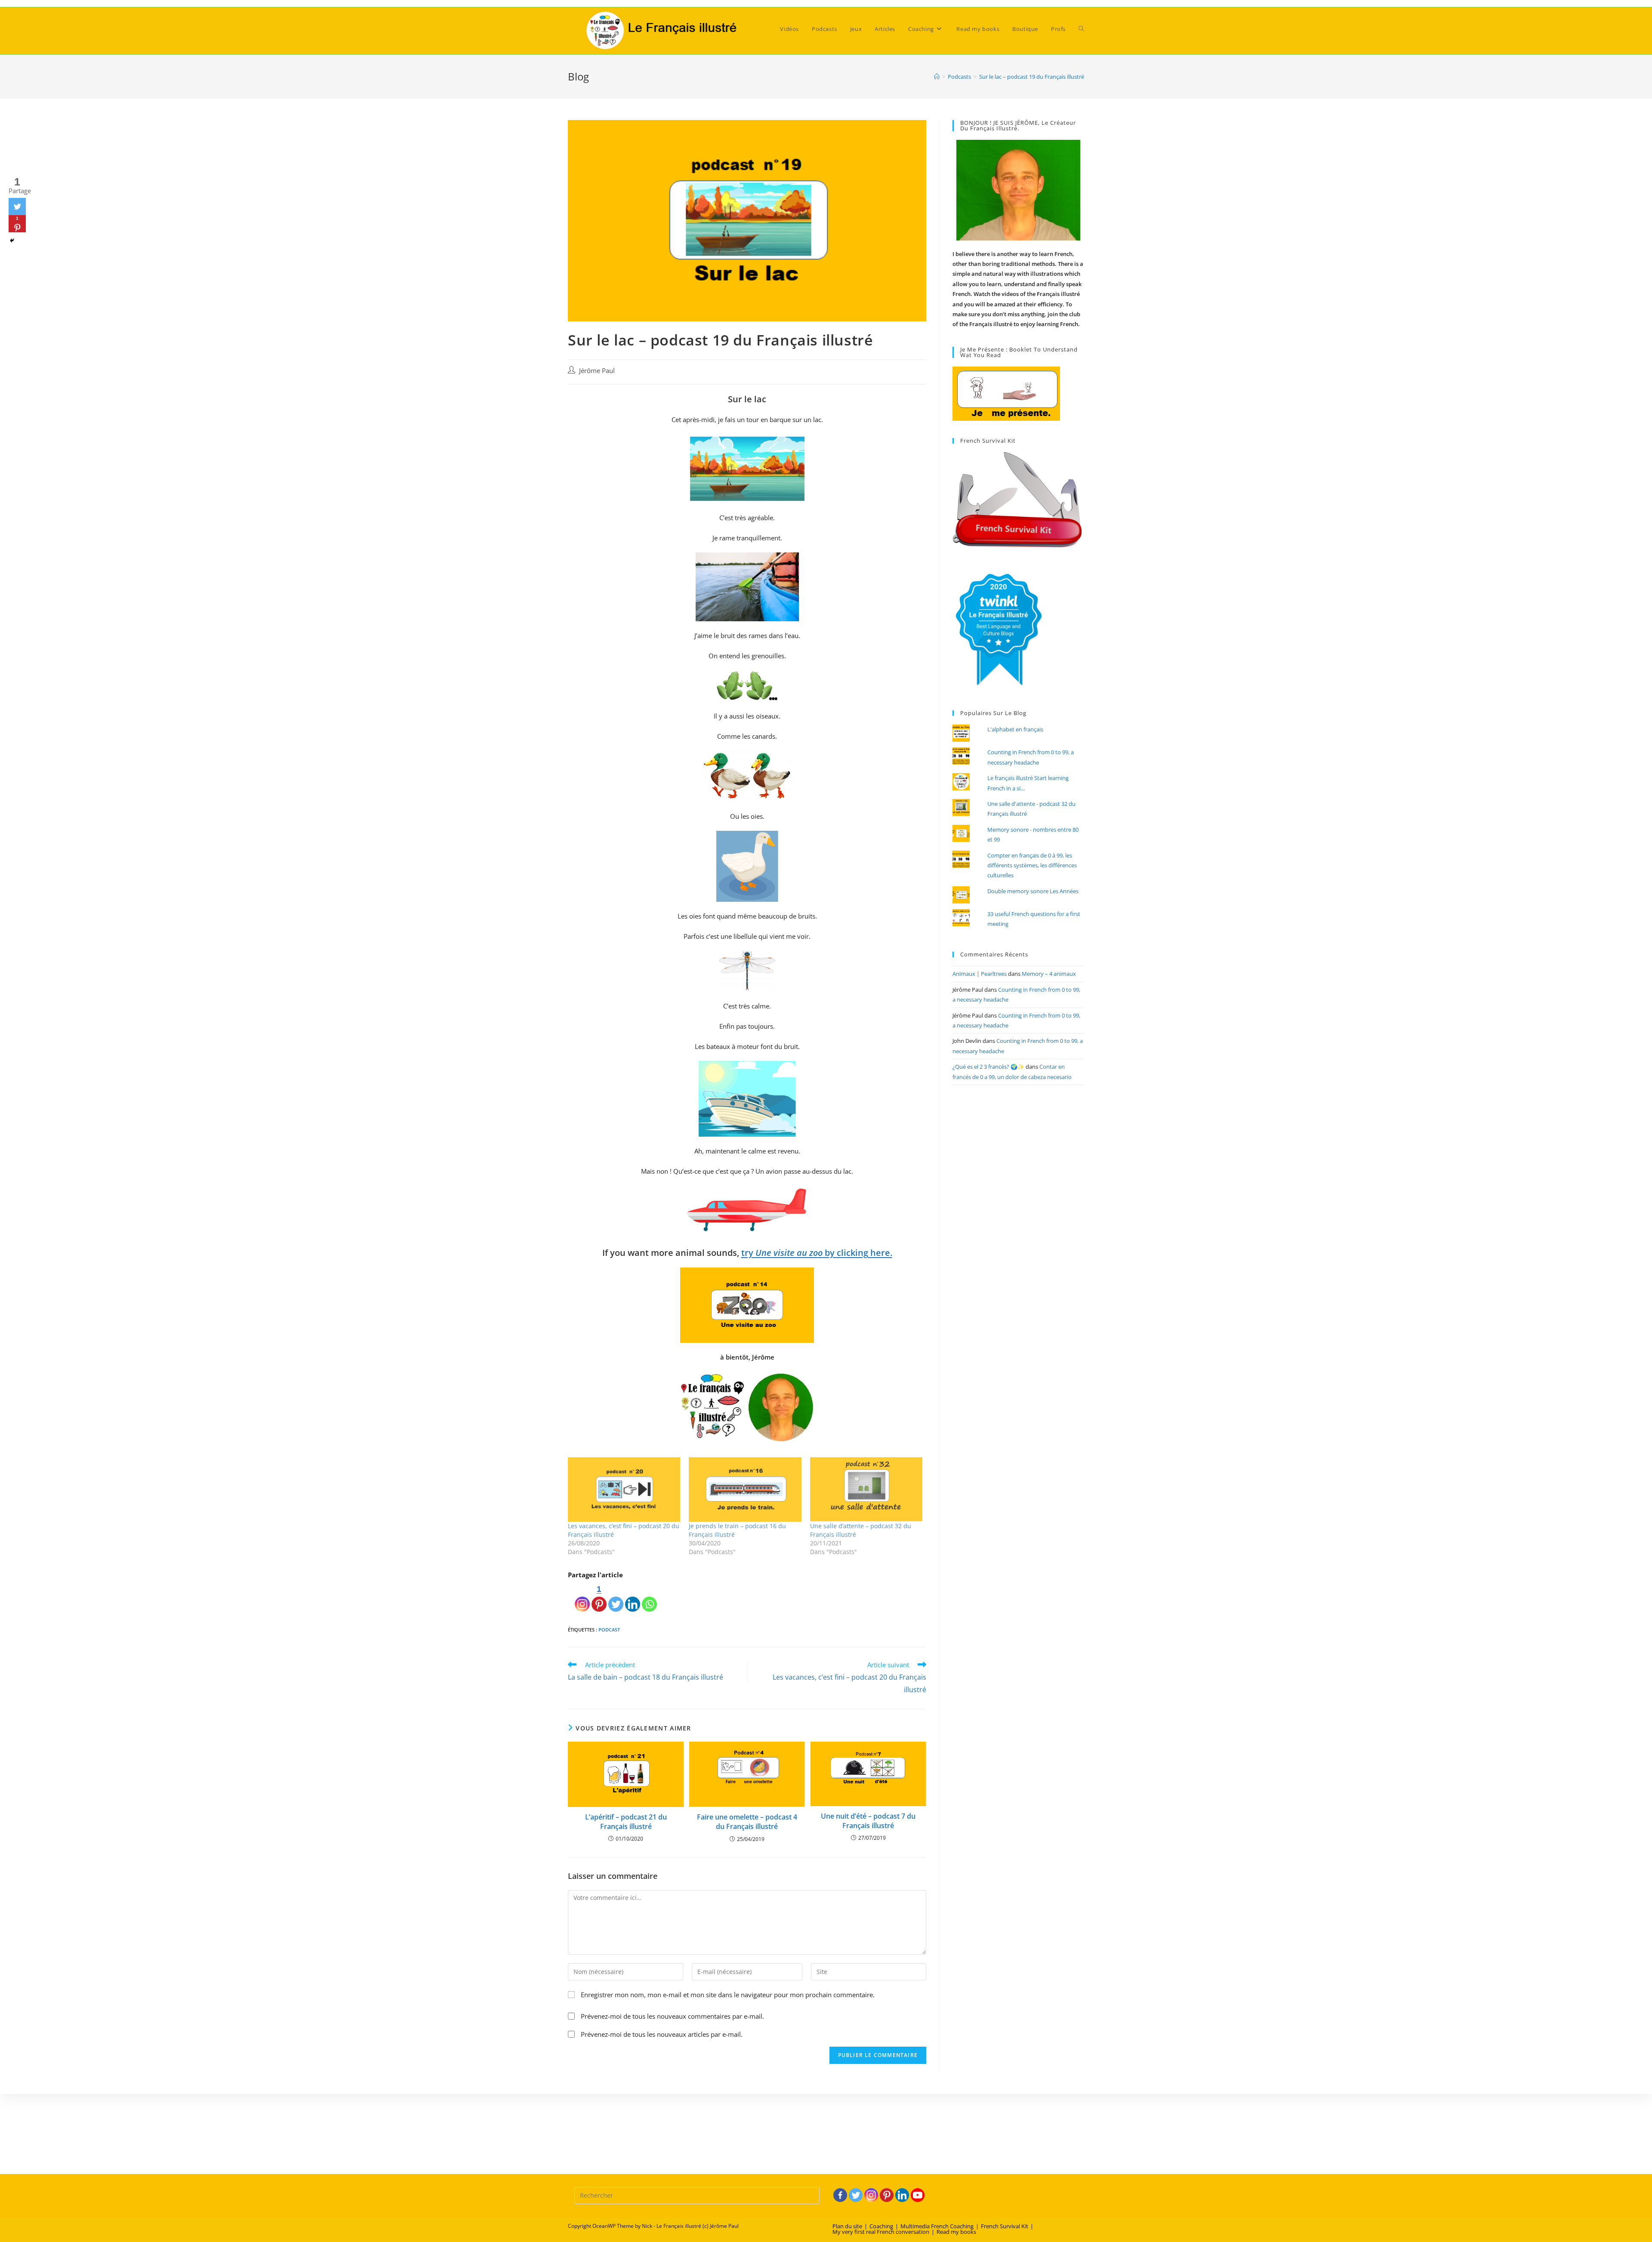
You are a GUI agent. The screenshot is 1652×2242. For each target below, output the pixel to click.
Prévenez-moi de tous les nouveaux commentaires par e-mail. (672, 2016)
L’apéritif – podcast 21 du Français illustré (626, 1822)
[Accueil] (937, 77)
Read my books (956, 2232)
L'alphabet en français (1015, 729)
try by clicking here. (817, 1253)
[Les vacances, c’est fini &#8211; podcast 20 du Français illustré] (624, 1489)
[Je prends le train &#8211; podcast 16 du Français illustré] (745, 1489)
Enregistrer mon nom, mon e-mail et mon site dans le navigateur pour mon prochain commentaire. (728, 1995)
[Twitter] (616, 1597)
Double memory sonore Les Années (1033, 891)
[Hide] (12, 241)
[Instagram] (582, 1597)
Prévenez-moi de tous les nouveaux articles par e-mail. (662, 2034)
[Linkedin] (633, 1597)
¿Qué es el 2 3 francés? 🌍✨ (988, 1067)
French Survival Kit (1005, 2226)
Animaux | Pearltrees (980, 974)
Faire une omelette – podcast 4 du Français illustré (747, 1822)
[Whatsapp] (649, 1597)
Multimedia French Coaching (937, 2226)
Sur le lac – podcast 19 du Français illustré (1032, 77)
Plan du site (847, 2226)
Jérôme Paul (597, 371)
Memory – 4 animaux (1049, 974)
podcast (609, 1630)
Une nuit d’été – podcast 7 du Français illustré (868, 1821)
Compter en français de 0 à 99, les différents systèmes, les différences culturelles (1032, 865)
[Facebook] (840, 2195)
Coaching (881, 2226)
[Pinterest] (887, 2195)
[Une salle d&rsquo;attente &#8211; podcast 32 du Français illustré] (866, 1489)
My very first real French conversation (881, 2232)
